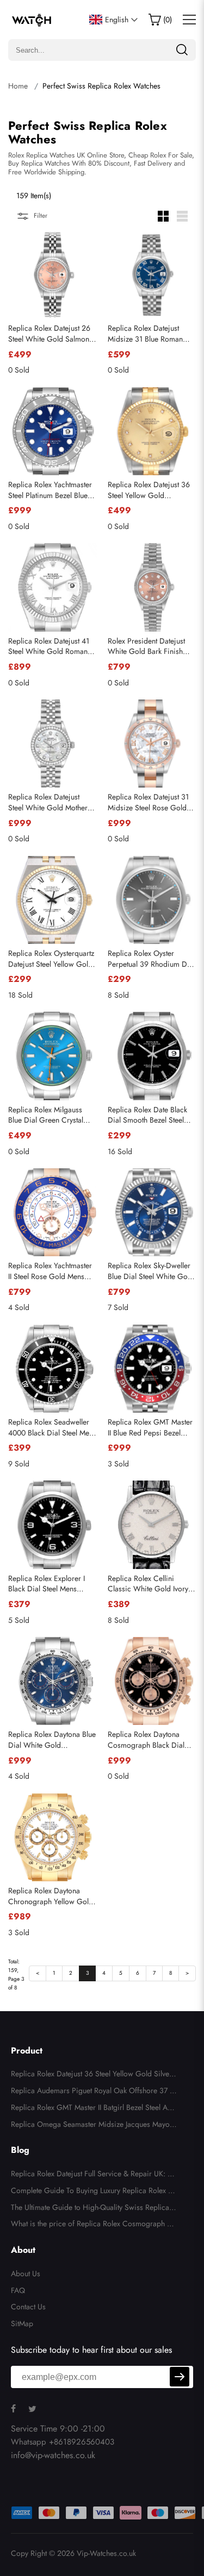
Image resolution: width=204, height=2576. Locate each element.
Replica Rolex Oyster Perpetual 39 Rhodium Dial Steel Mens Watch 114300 (151, 959)
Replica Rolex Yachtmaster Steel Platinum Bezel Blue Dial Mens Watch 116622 (50, 490)
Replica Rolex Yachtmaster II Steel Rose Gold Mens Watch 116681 (50, 1271)
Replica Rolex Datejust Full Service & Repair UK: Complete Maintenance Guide (92, 2175)
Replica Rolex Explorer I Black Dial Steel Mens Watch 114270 (47, 1584)
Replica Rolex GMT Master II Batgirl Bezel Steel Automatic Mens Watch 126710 (92, 2109)
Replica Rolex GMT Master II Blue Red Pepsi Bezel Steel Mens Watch (150, 1428)
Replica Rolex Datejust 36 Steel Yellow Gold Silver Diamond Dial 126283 (91, 2075)
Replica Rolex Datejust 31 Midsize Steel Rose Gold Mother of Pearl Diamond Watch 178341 (149, 802)
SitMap (22, 2323)
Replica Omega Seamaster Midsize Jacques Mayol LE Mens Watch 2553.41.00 (94, 2126)
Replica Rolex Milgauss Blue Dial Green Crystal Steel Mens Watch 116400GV (46, 1115)
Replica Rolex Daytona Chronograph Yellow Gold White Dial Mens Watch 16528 (51, 1896)
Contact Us (28, 2307)
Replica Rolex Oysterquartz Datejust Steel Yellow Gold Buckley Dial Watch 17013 (51, 959)
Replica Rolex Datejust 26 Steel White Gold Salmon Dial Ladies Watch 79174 (49, 334)
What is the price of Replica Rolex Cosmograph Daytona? (94, 2225)
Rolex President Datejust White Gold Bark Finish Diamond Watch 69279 (146, 647)
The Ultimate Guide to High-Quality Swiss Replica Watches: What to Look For (90, 2209)
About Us (26, 2273)
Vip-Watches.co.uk (106, 2553)
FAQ (18, 2290)
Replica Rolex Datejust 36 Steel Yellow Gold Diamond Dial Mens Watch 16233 (151, 490)
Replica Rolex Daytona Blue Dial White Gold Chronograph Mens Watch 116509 (52, 1740)
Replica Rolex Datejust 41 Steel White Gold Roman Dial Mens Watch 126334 (49, 647)
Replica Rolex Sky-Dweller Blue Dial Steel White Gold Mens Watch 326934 (151, 1271)
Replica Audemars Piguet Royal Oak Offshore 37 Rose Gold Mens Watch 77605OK (92, 2092)
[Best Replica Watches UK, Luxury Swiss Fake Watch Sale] (32, 20)
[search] (182, 50)
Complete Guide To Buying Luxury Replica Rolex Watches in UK (93, 2192)
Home (18, 86)
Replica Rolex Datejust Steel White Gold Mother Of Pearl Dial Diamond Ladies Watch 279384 (48, 802)
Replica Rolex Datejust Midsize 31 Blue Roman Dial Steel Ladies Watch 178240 (146, 334)
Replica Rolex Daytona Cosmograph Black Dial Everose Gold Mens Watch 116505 (150, 1740)
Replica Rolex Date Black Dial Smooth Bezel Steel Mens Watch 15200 (147, 1115)
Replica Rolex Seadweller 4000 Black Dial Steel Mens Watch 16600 (52, 1428)
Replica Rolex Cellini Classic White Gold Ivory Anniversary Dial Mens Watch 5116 (148, 1584)
